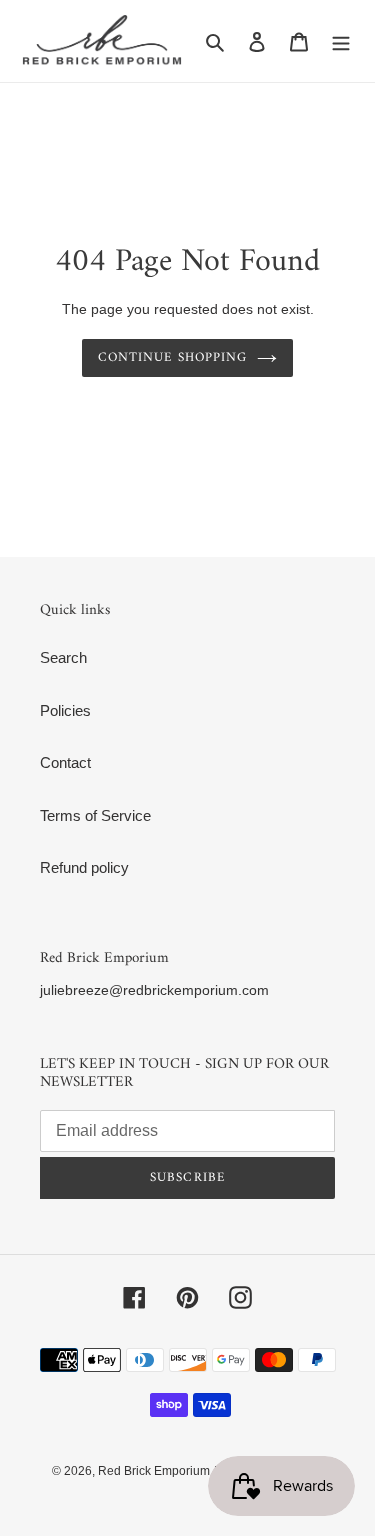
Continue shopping (172, 357)
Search (63, 657)
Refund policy (84, 867)
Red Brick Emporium (154, 1471)
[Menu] (341, 41)
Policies (65, 710)
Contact (65, 762)
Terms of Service (95, 815)
